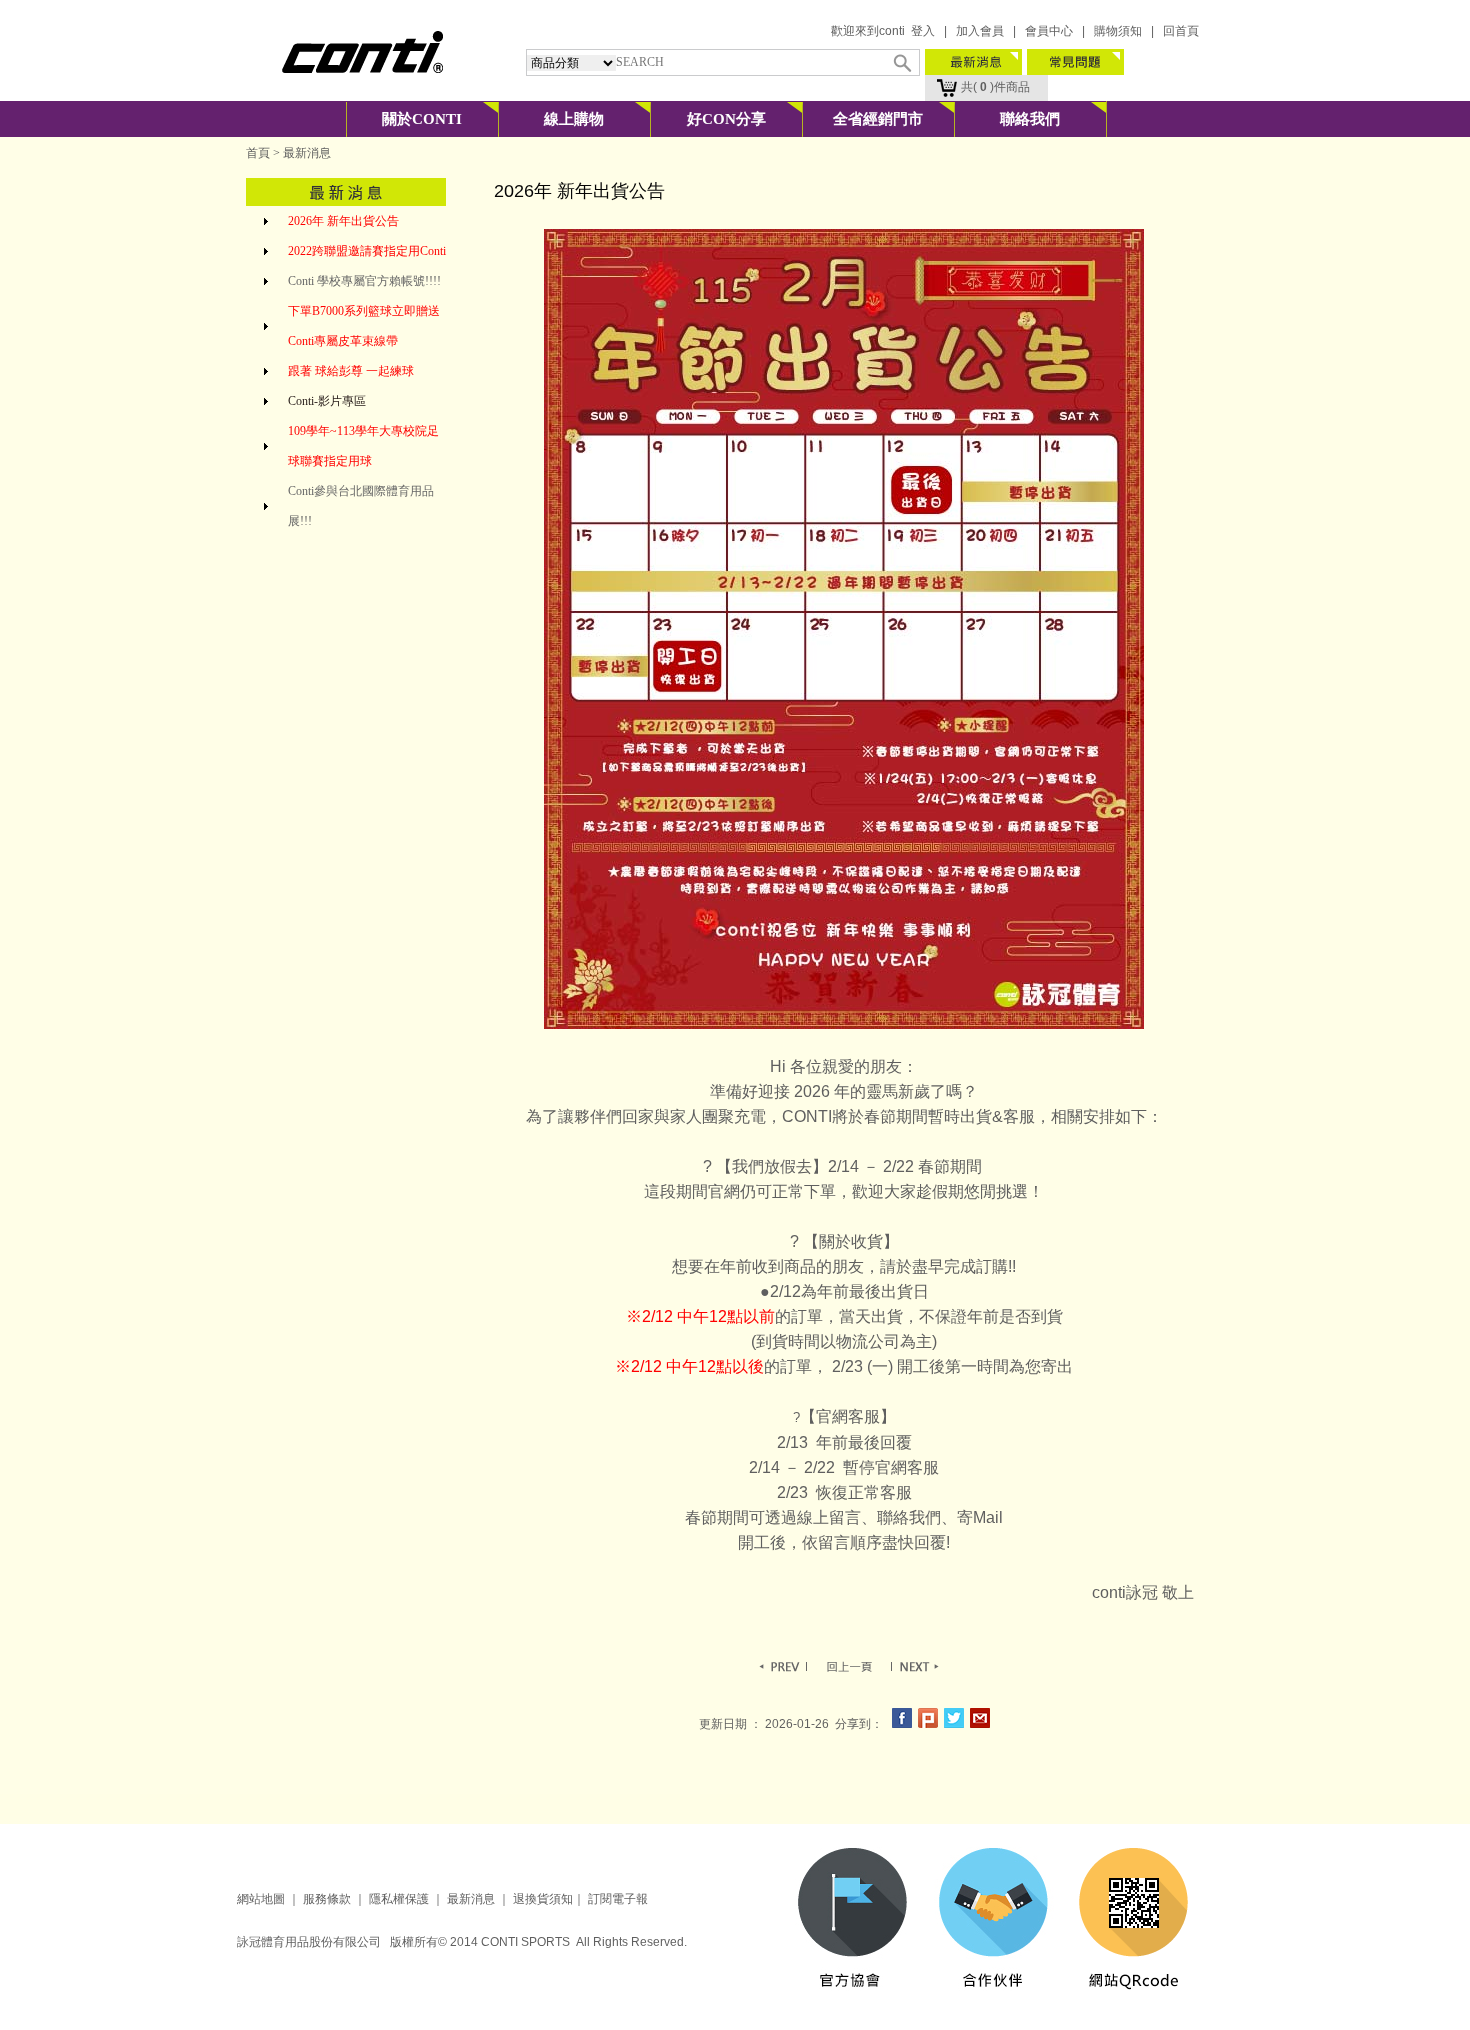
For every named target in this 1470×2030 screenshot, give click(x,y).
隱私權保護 (399, 1899)
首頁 (258, 153)
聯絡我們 (1030, 119)
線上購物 (574, 119)
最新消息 (469, 1899)
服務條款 (327, 1899)
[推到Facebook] (902, 1724)
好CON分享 (726, 119)
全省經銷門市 (878, 119)
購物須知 (1118, 31)
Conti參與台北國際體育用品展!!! (361, 506)
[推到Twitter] (954, 1724)
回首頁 (1181, 31)
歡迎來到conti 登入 (883, 31)
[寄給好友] (980, 1724)
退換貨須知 (543, 1899)
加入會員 (980, 31)
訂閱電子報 (618, 1899)
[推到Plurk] (928, 1724)
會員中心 (1049, 31)
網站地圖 (261, 1899)
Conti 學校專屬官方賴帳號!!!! (364, 281)
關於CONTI (422, 119)
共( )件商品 (986, 87)
